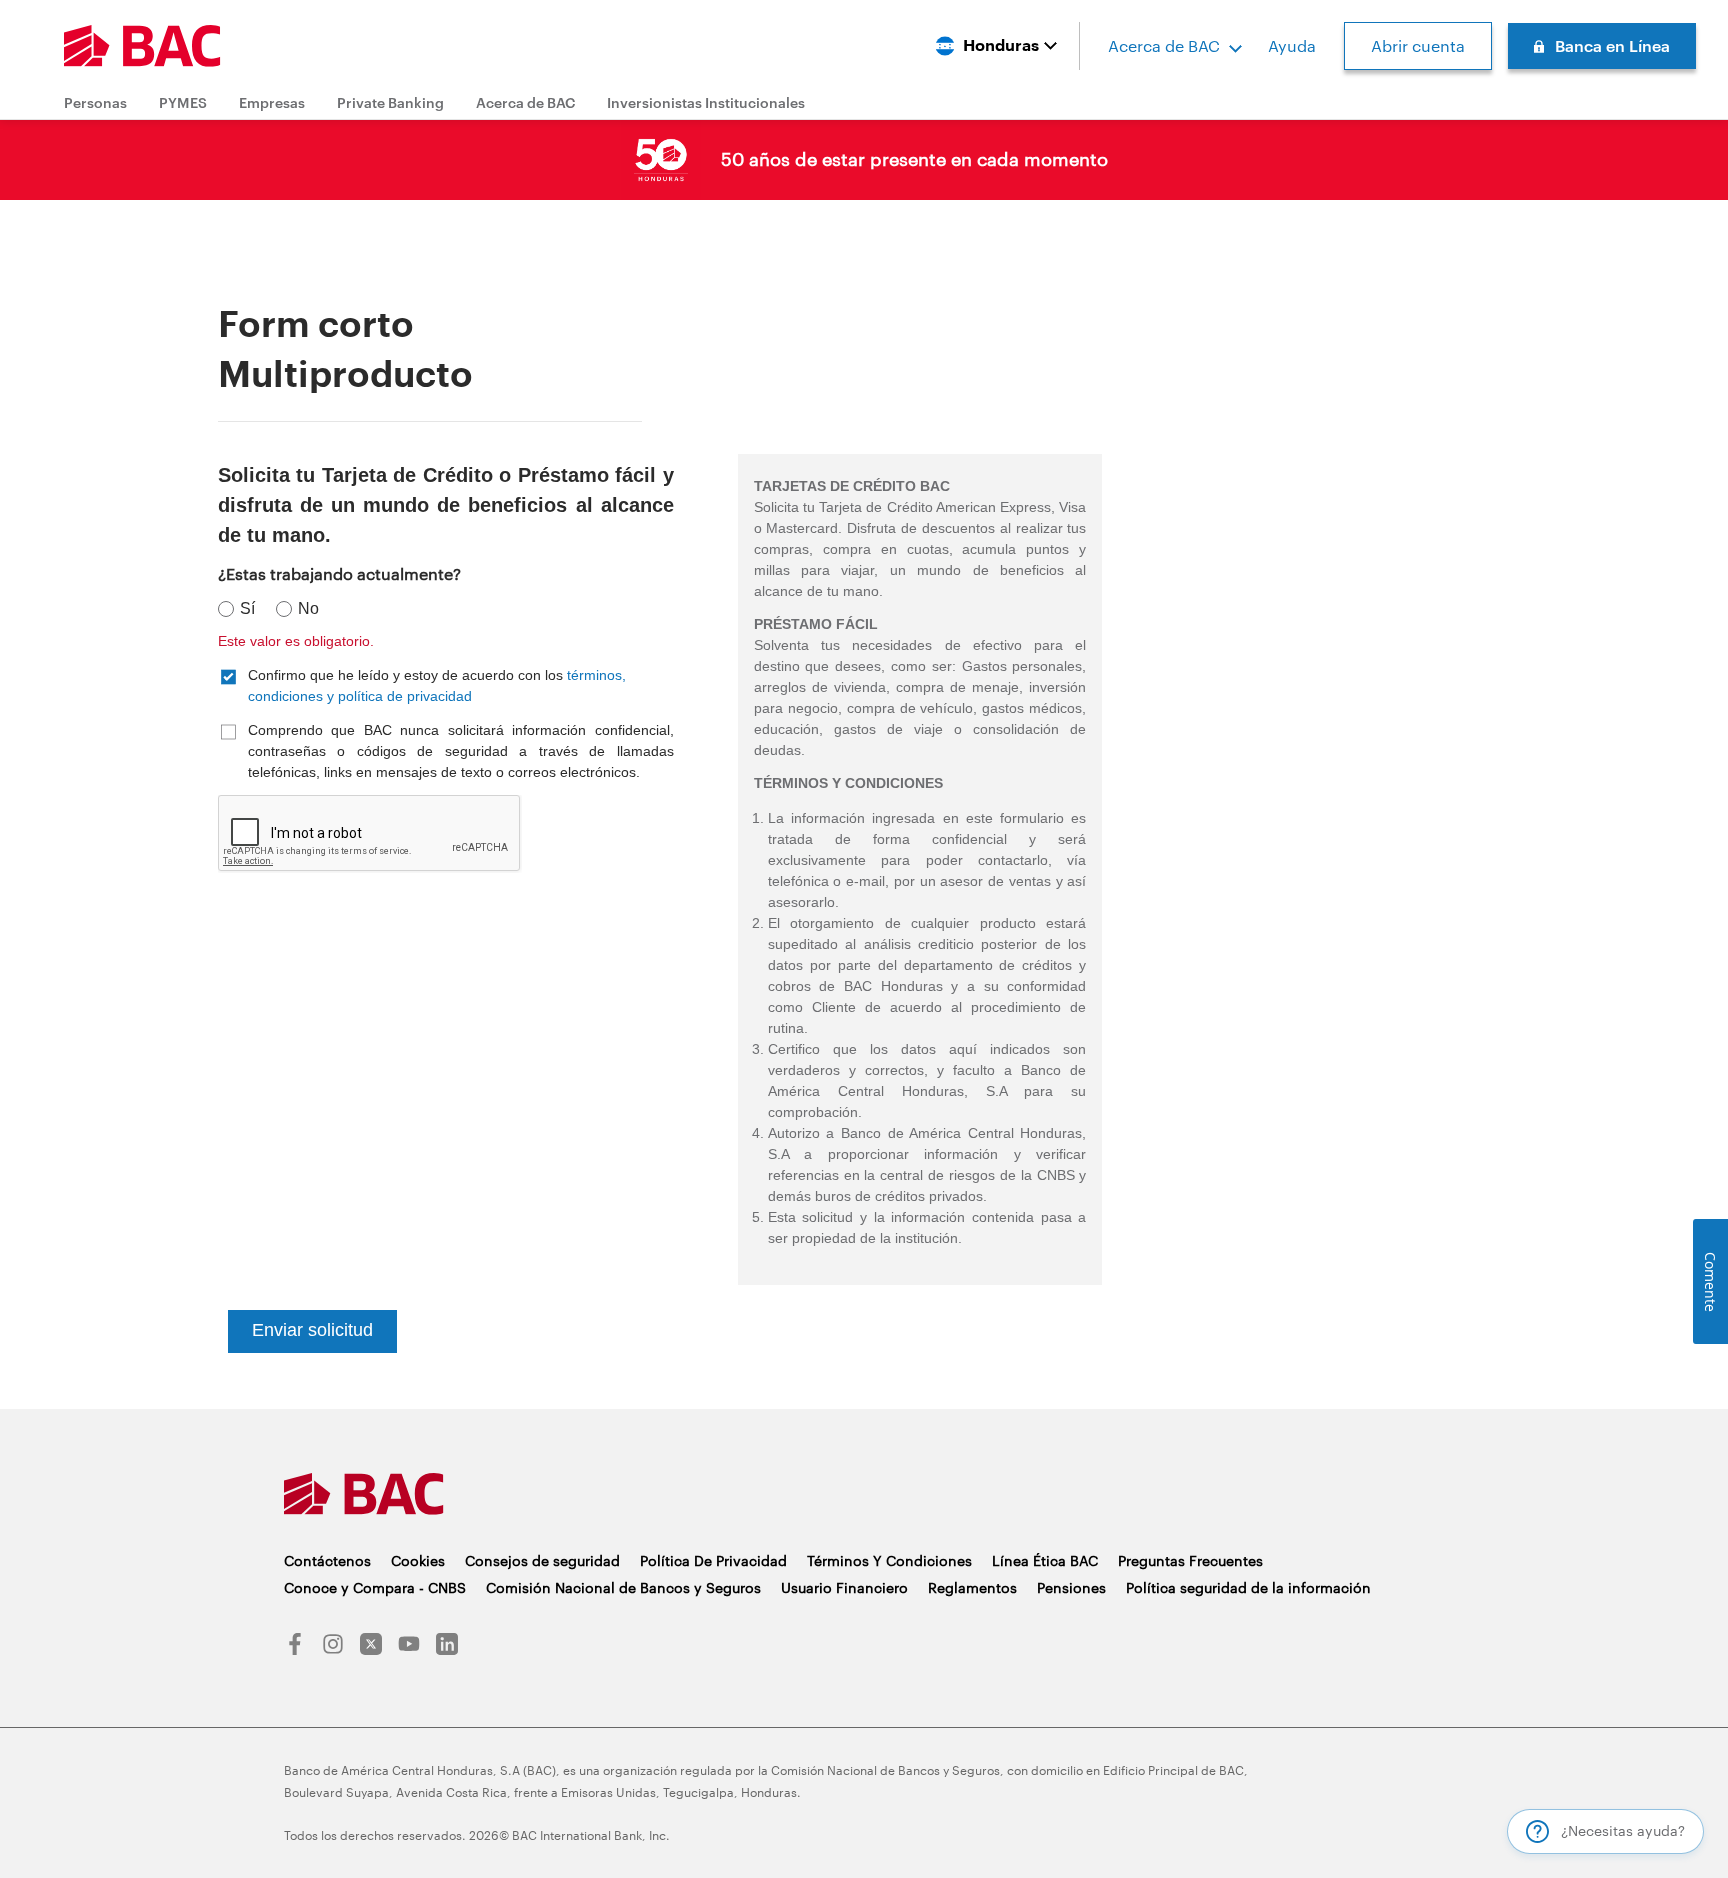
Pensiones (1071, 1587)
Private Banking (390, 102)
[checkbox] (446, 685)
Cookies (418, 1560)
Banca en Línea (1612, 45)
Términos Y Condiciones (889, 1560)
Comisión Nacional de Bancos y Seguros (623, 1587)
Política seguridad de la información (1248, 1587)
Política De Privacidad (713, 1560)
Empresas (272, 102)
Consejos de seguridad (542, 1560)
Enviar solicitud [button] (312, 1330)
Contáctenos (327, 1560)
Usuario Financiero (844, 1587)
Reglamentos (972, 1587)
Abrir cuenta (1418, 45)
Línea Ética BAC (1045, 1560)
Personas (95, 102)
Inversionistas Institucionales (706, 102)
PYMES (183, 102)
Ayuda (1292, 45)
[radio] (240, 609)
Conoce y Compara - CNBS (375, 1587)
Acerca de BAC (1164, 45)
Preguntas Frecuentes (1190, 1560)
